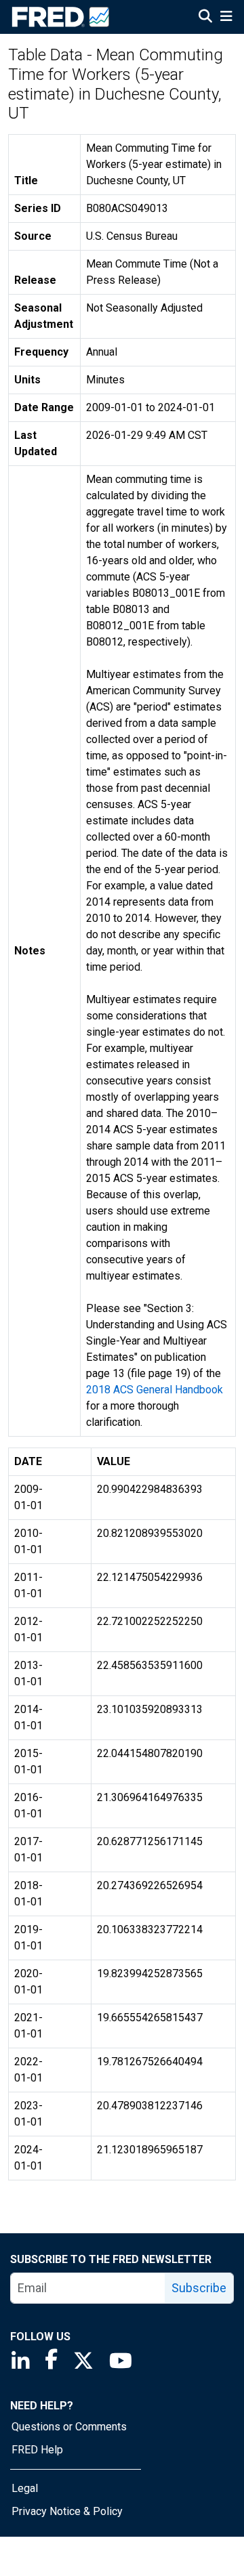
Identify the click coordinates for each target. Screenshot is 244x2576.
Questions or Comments (69, 2427)
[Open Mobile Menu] (226, 18)
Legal (25, 2488)
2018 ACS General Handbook (155, 1390)
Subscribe (199, 2288)
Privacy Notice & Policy (67, 2511)
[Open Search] (205, 18)
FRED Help (37, 2450)
